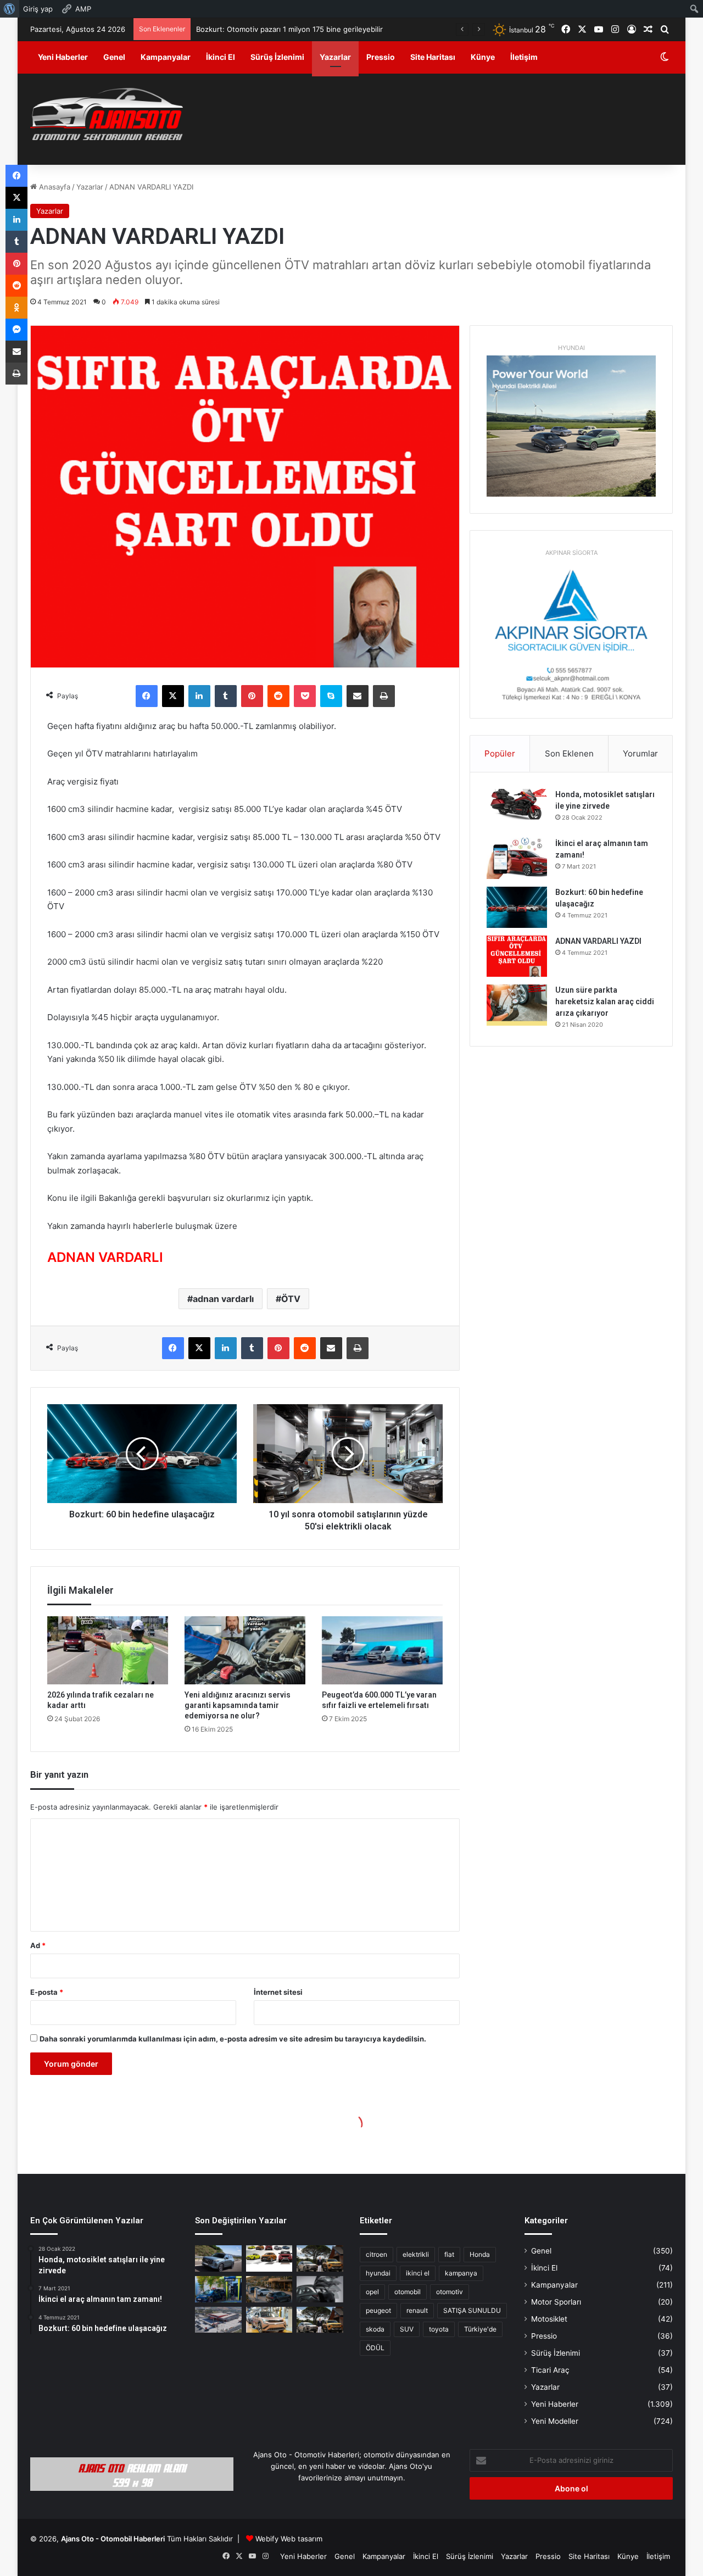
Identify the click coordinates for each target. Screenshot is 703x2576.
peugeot (378, 2310)
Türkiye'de (480, 2329)
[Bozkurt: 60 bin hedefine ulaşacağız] (517, 907)
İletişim (524, 57)
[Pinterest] (252, 696)
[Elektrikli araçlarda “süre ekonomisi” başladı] (269, 2289)
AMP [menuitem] (83, 9)
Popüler (500, 753)
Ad (38, 1945)
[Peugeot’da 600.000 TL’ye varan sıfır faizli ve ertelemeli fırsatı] (382, 1650)
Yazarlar (335, 57)
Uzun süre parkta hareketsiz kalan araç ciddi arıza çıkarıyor (605, 1002)
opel (372, 2292)
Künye (483, 57)
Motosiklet (549, 2319)
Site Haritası (433, 57)
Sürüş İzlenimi (277, 57)
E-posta (47, 1992)
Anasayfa (54, 187)
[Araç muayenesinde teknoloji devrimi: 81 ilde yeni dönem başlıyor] (218, 2320)
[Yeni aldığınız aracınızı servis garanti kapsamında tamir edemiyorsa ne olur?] (245, 1650)
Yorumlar (640, 753)
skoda (375, 2329)
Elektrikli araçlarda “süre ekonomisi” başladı (267, 29)
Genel (114, 57)
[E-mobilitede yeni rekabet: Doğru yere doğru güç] (218, 2289)
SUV (407, 2329)
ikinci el (418, 2273)
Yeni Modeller (555, 2421)
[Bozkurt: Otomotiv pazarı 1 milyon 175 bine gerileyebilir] (320, 2258)
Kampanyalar (166, 57)
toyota (439, 2329)
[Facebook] (147, 696)
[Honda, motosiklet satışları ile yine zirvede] (517, 809)
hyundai (378, 2273)
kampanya (461, 2273)
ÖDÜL (375, 2348)
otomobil (408, 2292)
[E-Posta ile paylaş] (358, 696)
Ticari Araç (550, 2370)
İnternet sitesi (278, 1992)
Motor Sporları (556, 2302)
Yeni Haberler (63, 57)
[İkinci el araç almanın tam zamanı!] (517, 858)
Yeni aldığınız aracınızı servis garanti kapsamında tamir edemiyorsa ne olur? (238, 1705)
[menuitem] (10, 9)
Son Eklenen (569, 753)
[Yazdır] (384, 696)
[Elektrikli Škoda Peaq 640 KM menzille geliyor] (269, 2320)
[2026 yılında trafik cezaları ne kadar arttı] (108, 1650)
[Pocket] (305, 696)
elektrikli (416, 2254)
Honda (480, 2254)
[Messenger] (16, 330)
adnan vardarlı (223, 1299)
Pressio (381, 57)
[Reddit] (278, 696)
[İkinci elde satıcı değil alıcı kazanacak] (269, 2258)
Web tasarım (302, 2539)
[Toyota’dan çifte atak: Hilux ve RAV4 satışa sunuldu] (320, 2320)
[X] (173, 696)
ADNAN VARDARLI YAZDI (598, 941)
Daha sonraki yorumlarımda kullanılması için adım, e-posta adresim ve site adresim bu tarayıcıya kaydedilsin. (233, 2039)
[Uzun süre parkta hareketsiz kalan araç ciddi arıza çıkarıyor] (517, 1005)
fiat (449, 2254)
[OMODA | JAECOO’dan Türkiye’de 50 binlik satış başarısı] (218, 2258)
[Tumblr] (226, 696)
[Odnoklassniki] (16, 308)
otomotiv (450, 2292)
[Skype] (331, 696)
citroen (376, 2254)
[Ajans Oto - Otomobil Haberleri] (107, 115)
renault (417, 2310)
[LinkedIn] (199, 696)
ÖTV (291, 1299)
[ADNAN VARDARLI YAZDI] (517, 956)
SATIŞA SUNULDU (472, 2310)
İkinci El (221, 57)
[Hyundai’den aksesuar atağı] (320, 2289)
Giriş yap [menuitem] (38, 9)
